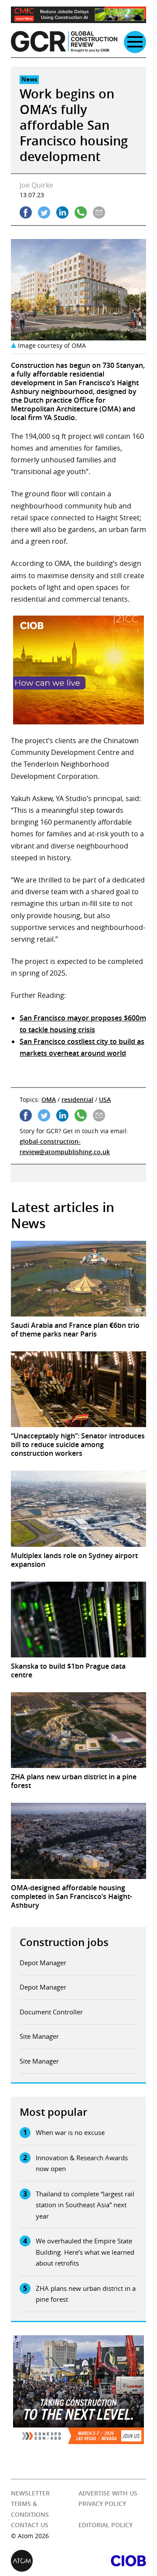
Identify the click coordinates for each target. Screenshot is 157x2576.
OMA (49, 1099)
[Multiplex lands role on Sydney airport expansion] (78, 1509)
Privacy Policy (102, 2504)
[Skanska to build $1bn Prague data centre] (78, 1620)
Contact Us (30, 2525)
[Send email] (99, 212)
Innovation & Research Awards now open (82, 2163)
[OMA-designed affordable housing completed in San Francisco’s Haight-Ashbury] (78, 1841)
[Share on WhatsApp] (81, 212)
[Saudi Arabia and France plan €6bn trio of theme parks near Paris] (78, 1279)
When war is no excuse (70, 2132)
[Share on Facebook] (26, 212)
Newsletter (30, 2493)
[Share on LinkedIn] (62, 212)
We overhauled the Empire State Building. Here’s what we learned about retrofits (85, 2252)
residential (77, 1099)
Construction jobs (64, 1942)
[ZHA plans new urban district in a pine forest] (78, 1730)
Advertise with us (108, 2493)
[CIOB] (112, 2561)
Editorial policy (106, 2525)
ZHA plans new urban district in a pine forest (86, 2294)
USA (105, 1099)
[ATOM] (45, 2561)
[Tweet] (44, 212)
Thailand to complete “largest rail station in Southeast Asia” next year (85, 2205)
